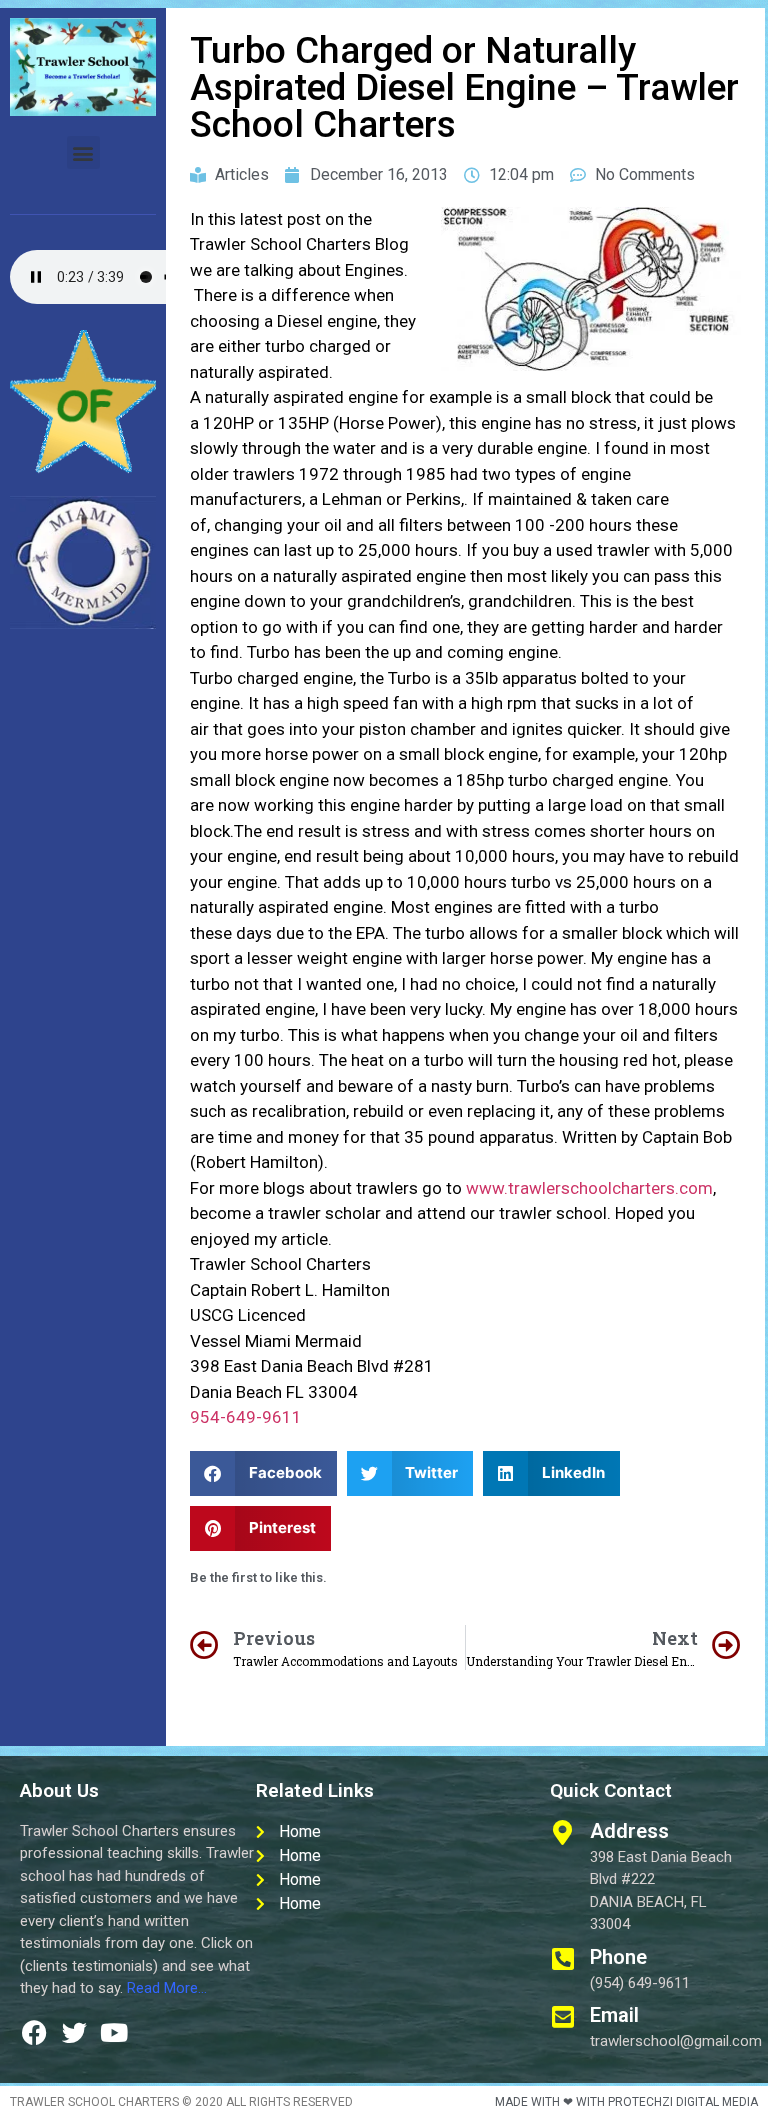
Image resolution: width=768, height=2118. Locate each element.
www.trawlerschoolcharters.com (589, 1188)
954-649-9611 (246, 1417)
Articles (242, 174)
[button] (83, 152)
